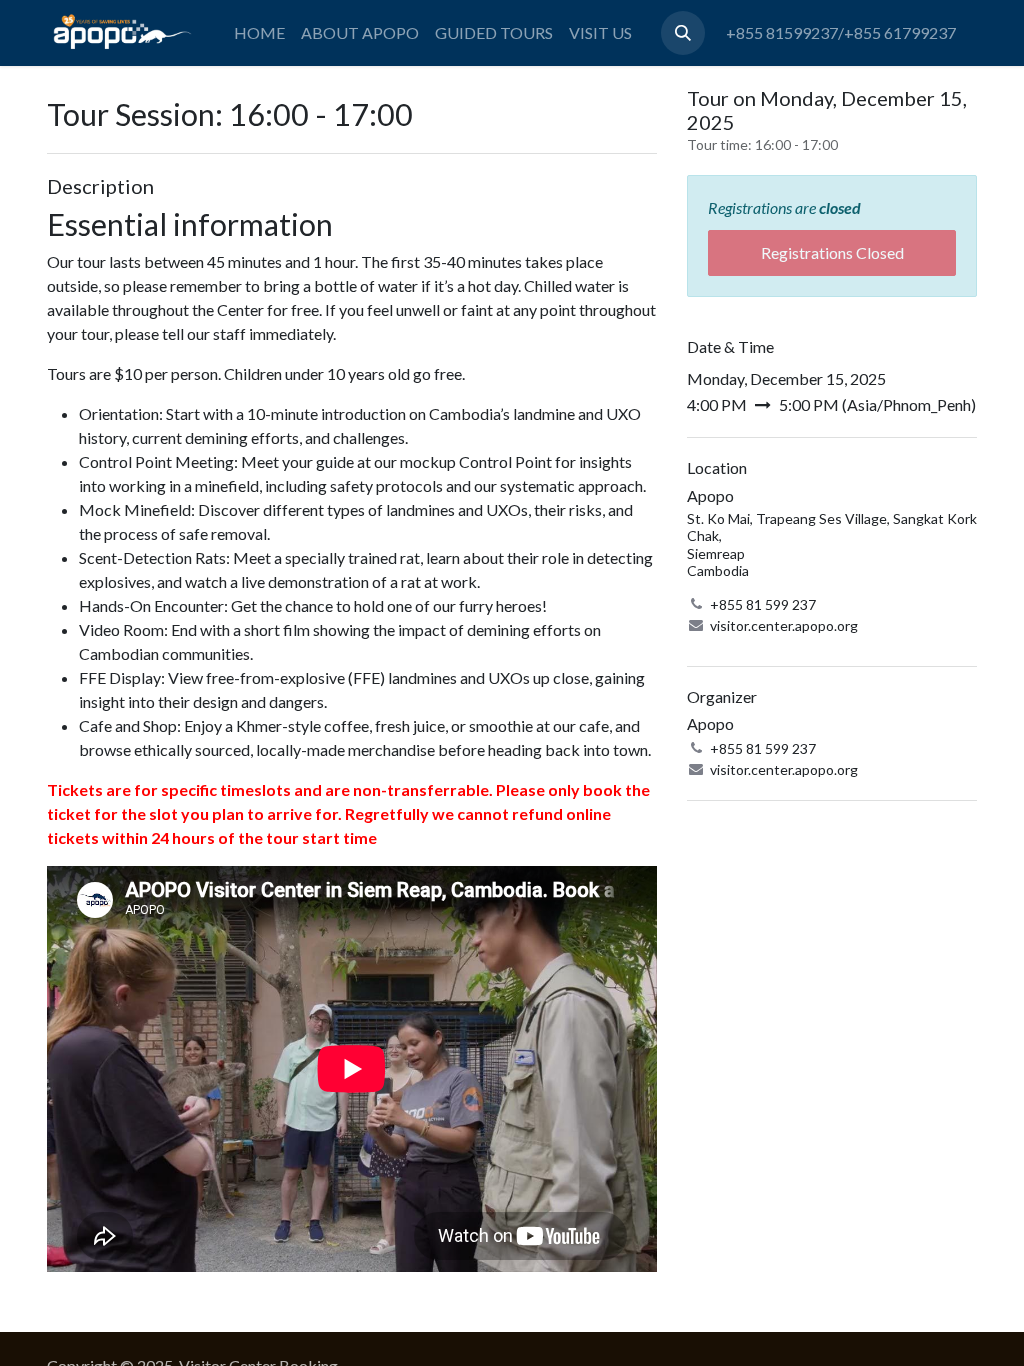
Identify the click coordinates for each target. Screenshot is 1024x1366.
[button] (683, 33)
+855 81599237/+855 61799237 (841, 32)
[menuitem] (259, 33)
